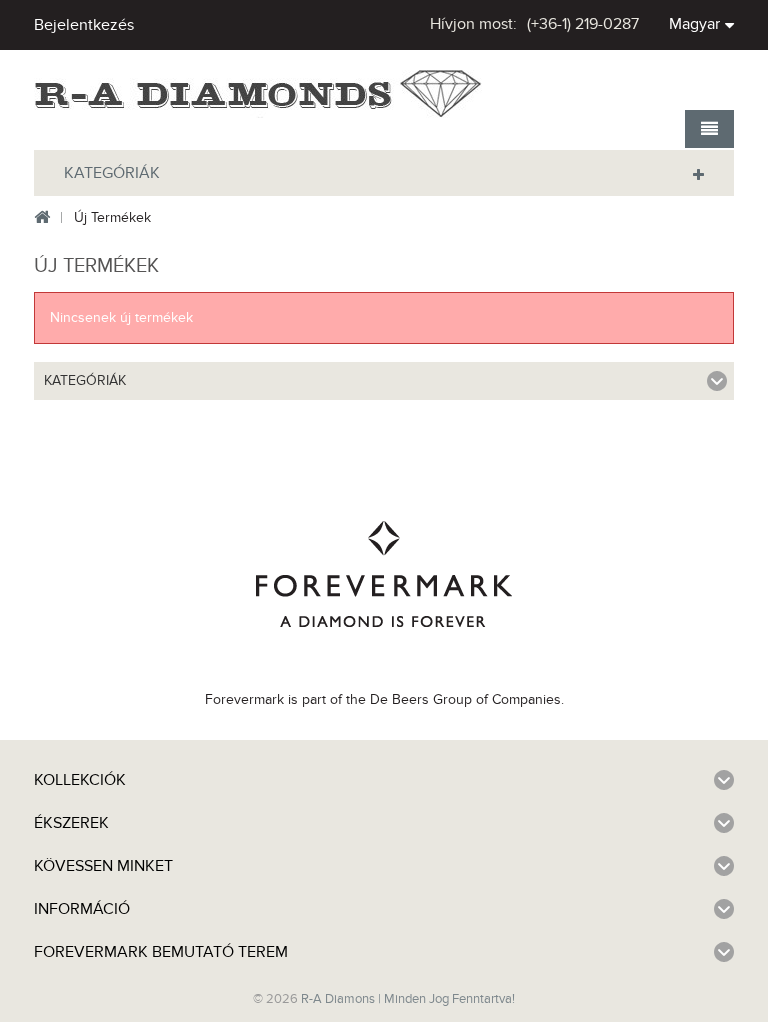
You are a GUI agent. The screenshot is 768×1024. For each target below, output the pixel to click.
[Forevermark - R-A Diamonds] (259, 94)
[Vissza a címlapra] (41, 218)
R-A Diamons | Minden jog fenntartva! (408, 999)
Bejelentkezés (84, 25)
